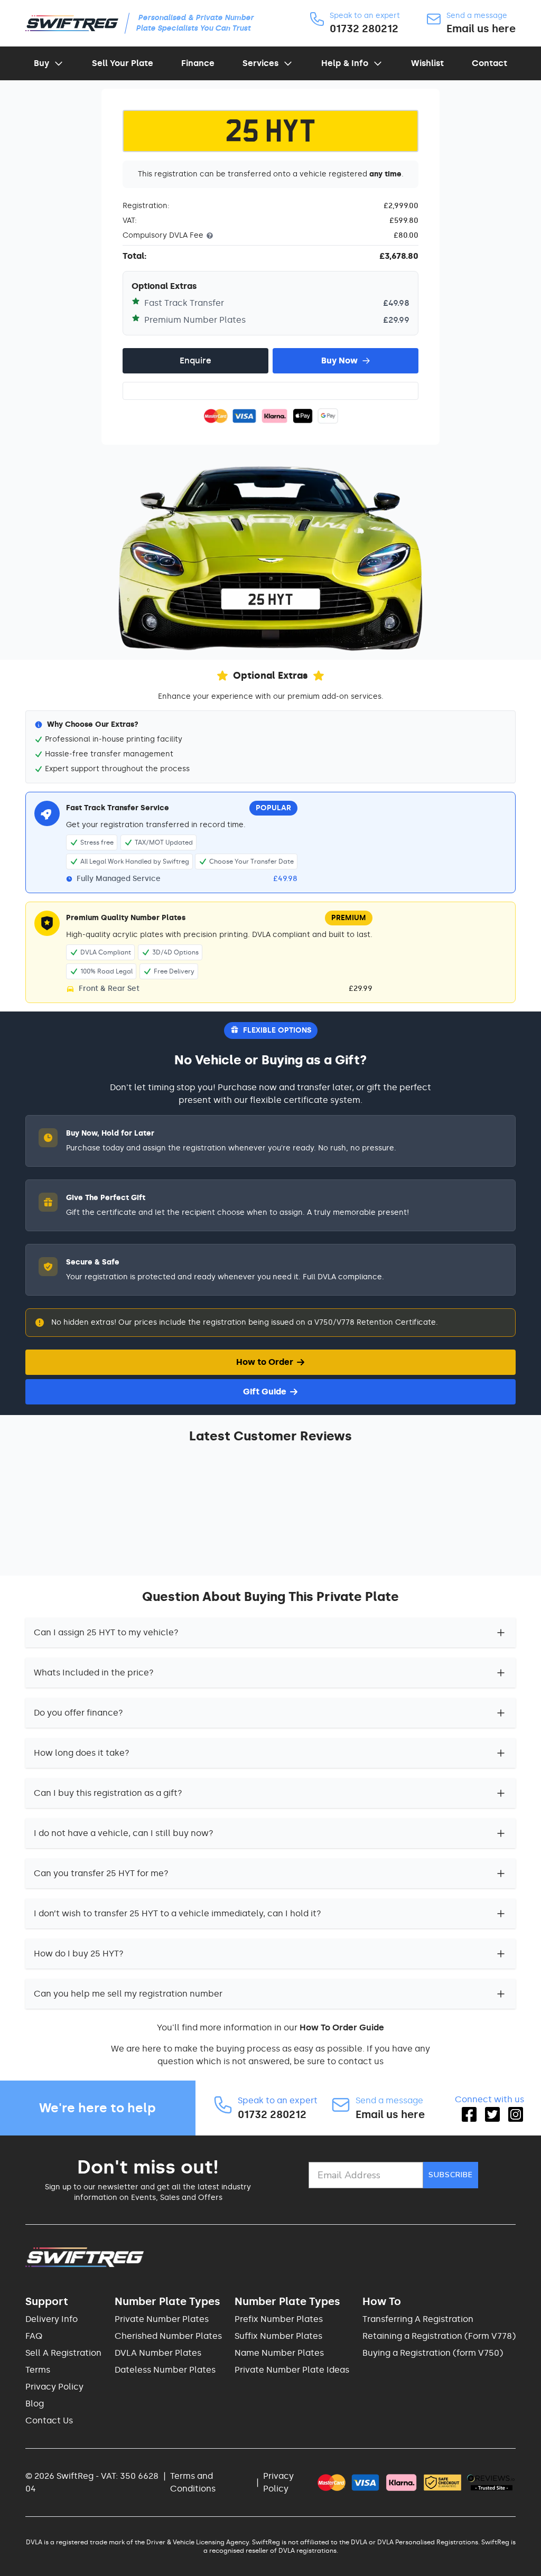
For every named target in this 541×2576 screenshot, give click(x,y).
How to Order (265, 1362)
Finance (198, 63)
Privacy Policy (54, 2387)
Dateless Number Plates (165, 2370)
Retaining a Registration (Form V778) (439, 2336)
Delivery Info (52, 2319)
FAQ (34, 2336)
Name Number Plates (279, 2353)
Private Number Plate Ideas (292, 2370)
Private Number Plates (162, 2319)
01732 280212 (364, 29)
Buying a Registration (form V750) (433, 2353)
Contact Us (49, 2420)
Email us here (481, 29)
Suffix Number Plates (278, 2336)
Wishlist (427, 63)
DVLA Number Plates (158, 2353)
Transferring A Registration (418, 2319)
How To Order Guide (342, 2027)
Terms (38, 2370)
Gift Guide (265, 1392)
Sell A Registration (63, 2353)
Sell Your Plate (123, 63)
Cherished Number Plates (168, 2336)
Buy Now (339, 360)
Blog (35, 2404)
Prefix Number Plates (279, 2319)
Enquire (195, 360)
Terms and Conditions (193, 2482)
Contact (489, 63)
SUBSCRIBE (451, 2175)
